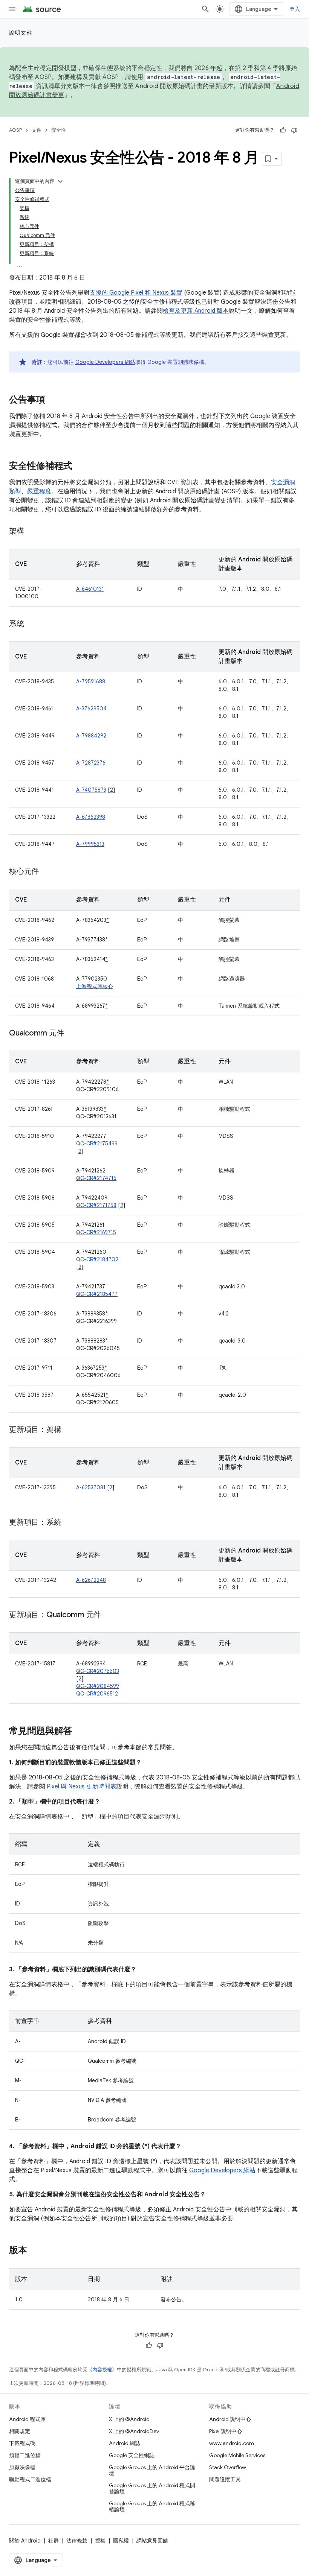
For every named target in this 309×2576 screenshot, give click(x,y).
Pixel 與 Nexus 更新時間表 (82, 1787)
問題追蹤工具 (225, 2479)
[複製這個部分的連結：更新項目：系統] (69, 1523)
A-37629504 (91, 709)
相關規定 (20, 2431)
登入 (295, 9)
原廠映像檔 (22, 2467)
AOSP (15, 130)
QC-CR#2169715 (96, 1232)
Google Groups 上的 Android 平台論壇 (152, 2470)
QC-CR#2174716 (96, 1178)
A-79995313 (90, 844)
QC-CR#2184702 (97, 1259)
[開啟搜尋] (205, 9)
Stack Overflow (228, 2467)
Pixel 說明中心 (226, 2431)
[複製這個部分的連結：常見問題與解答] (80, 1732)
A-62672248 (91, 1580)
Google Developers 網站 (105, 362)
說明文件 (21, 33)
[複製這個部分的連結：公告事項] (53, 400)
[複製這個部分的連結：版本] (35, 2251)
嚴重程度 (39, 491)
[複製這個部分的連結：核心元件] (46, 872)
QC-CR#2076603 (98, 1671)
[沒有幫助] (294, 130)
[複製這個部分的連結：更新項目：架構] (69, 1430)
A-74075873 (91, 790)
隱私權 (121, 2541)
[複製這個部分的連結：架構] (32, 532)
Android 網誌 (125, 2443)
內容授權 (102, 2370)
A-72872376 (91, 763)
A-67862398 (91, 817)
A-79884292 (91, 736)
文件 (37, 130)
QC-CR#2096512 (97, 1694)
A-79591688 (91, 681)
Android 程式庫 (27, 2419)
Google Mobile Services (237, 2455)
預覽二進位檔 (25, 2455)
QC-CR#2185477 (97, 1294)
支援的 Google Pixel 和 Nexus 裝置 (136, 293)
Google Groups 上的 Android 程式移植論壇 (152, 2506)
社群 (54, 2541)
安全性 (59, 130)
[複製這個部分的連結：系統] (32, 624)
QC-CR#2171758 (96, 1205)
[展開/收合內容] (60, 181)
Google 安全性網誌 (132, 2455)
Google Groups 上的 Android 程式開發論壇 (152, 2488)
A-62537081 (91, 1487)
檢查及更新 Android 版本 (196, 311)
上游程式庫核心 (95, 986)
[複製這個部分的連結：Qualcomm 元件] (71, 1034)
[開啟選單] (12, 9)
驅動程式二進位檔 (30, 2479)
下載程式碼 (22, 2443)
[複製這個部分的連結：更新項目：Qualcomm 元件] (109, 1615)
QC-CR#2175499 (97, 1144)
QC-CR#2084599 (98, 1686)
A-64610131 (90, 589)
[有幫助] (283, 130)
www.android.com (232, 2443)
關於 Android (25, 2541)
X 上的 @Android (129, 2419)
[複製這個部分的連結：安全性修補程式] (80, 467)
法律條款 (77, 2541)
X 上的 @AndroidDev (134, 2431)
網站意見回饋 (152, 2541)
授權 (100, 2541)
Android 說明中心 (230, 2419)
